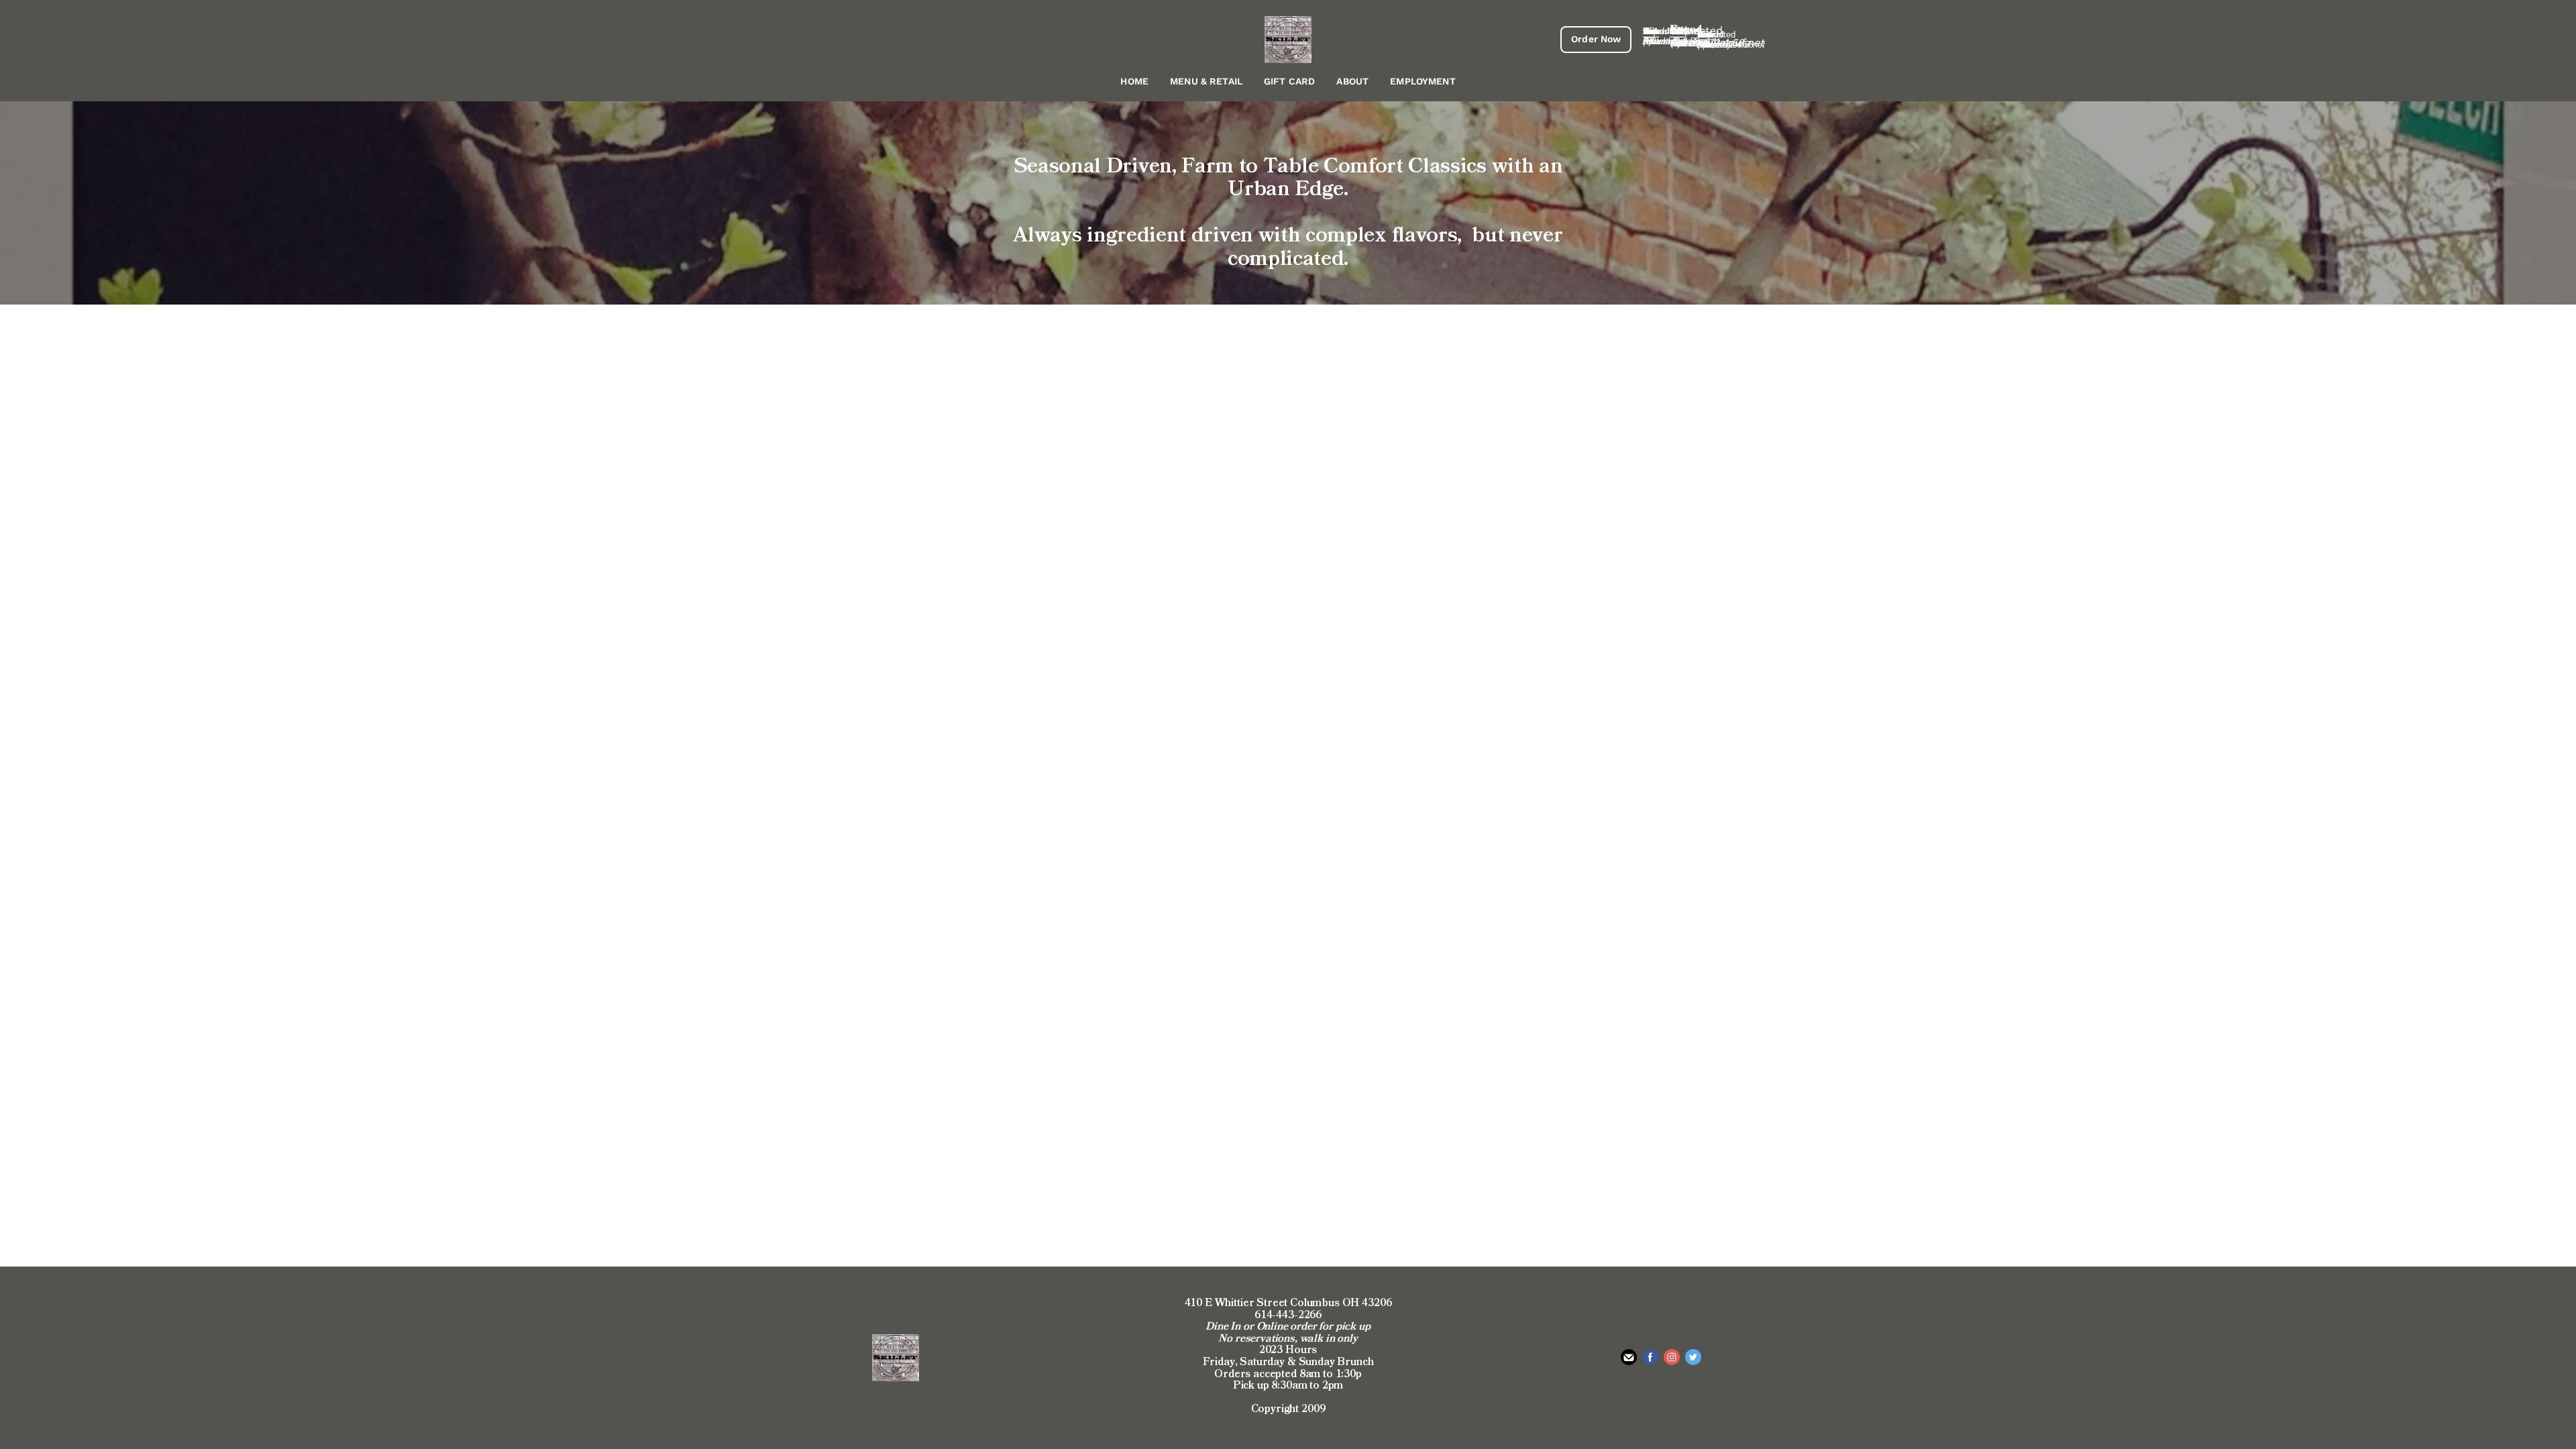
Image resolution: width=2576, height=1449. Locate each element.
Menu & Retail (1206, 81)
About (1352, 81)
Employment (1423, 81)
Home (1134, 81)
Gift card (1289, 81)
